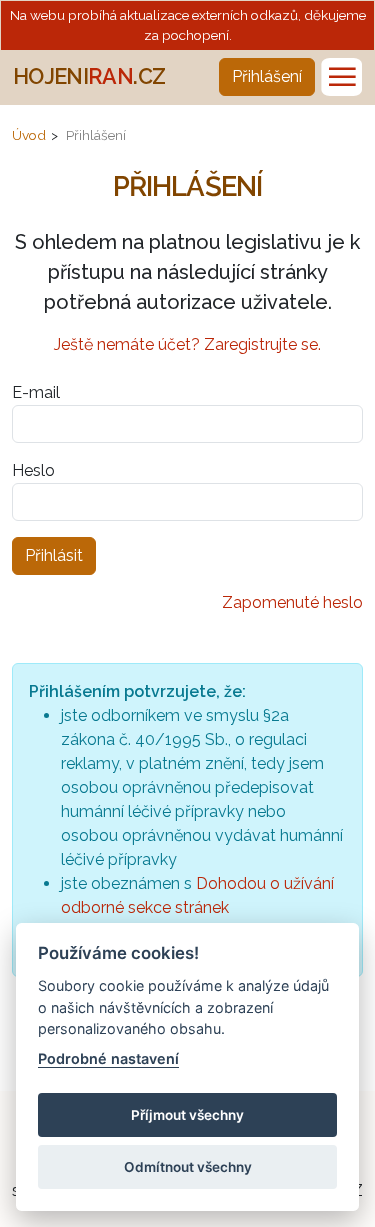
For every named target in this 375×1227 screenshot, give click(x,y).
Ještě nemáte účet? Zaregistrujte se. (187, 344)
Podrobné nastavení (108, 1058)
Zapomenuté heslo (292, 602)
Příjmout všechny (187, 1115)
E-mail (36, 392)
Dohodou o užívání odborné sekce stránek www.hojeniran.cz (197, 907)
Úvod (29, 135)
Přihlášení (267, 76)
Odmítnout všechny (188, 1167)
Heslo (33, 470)
